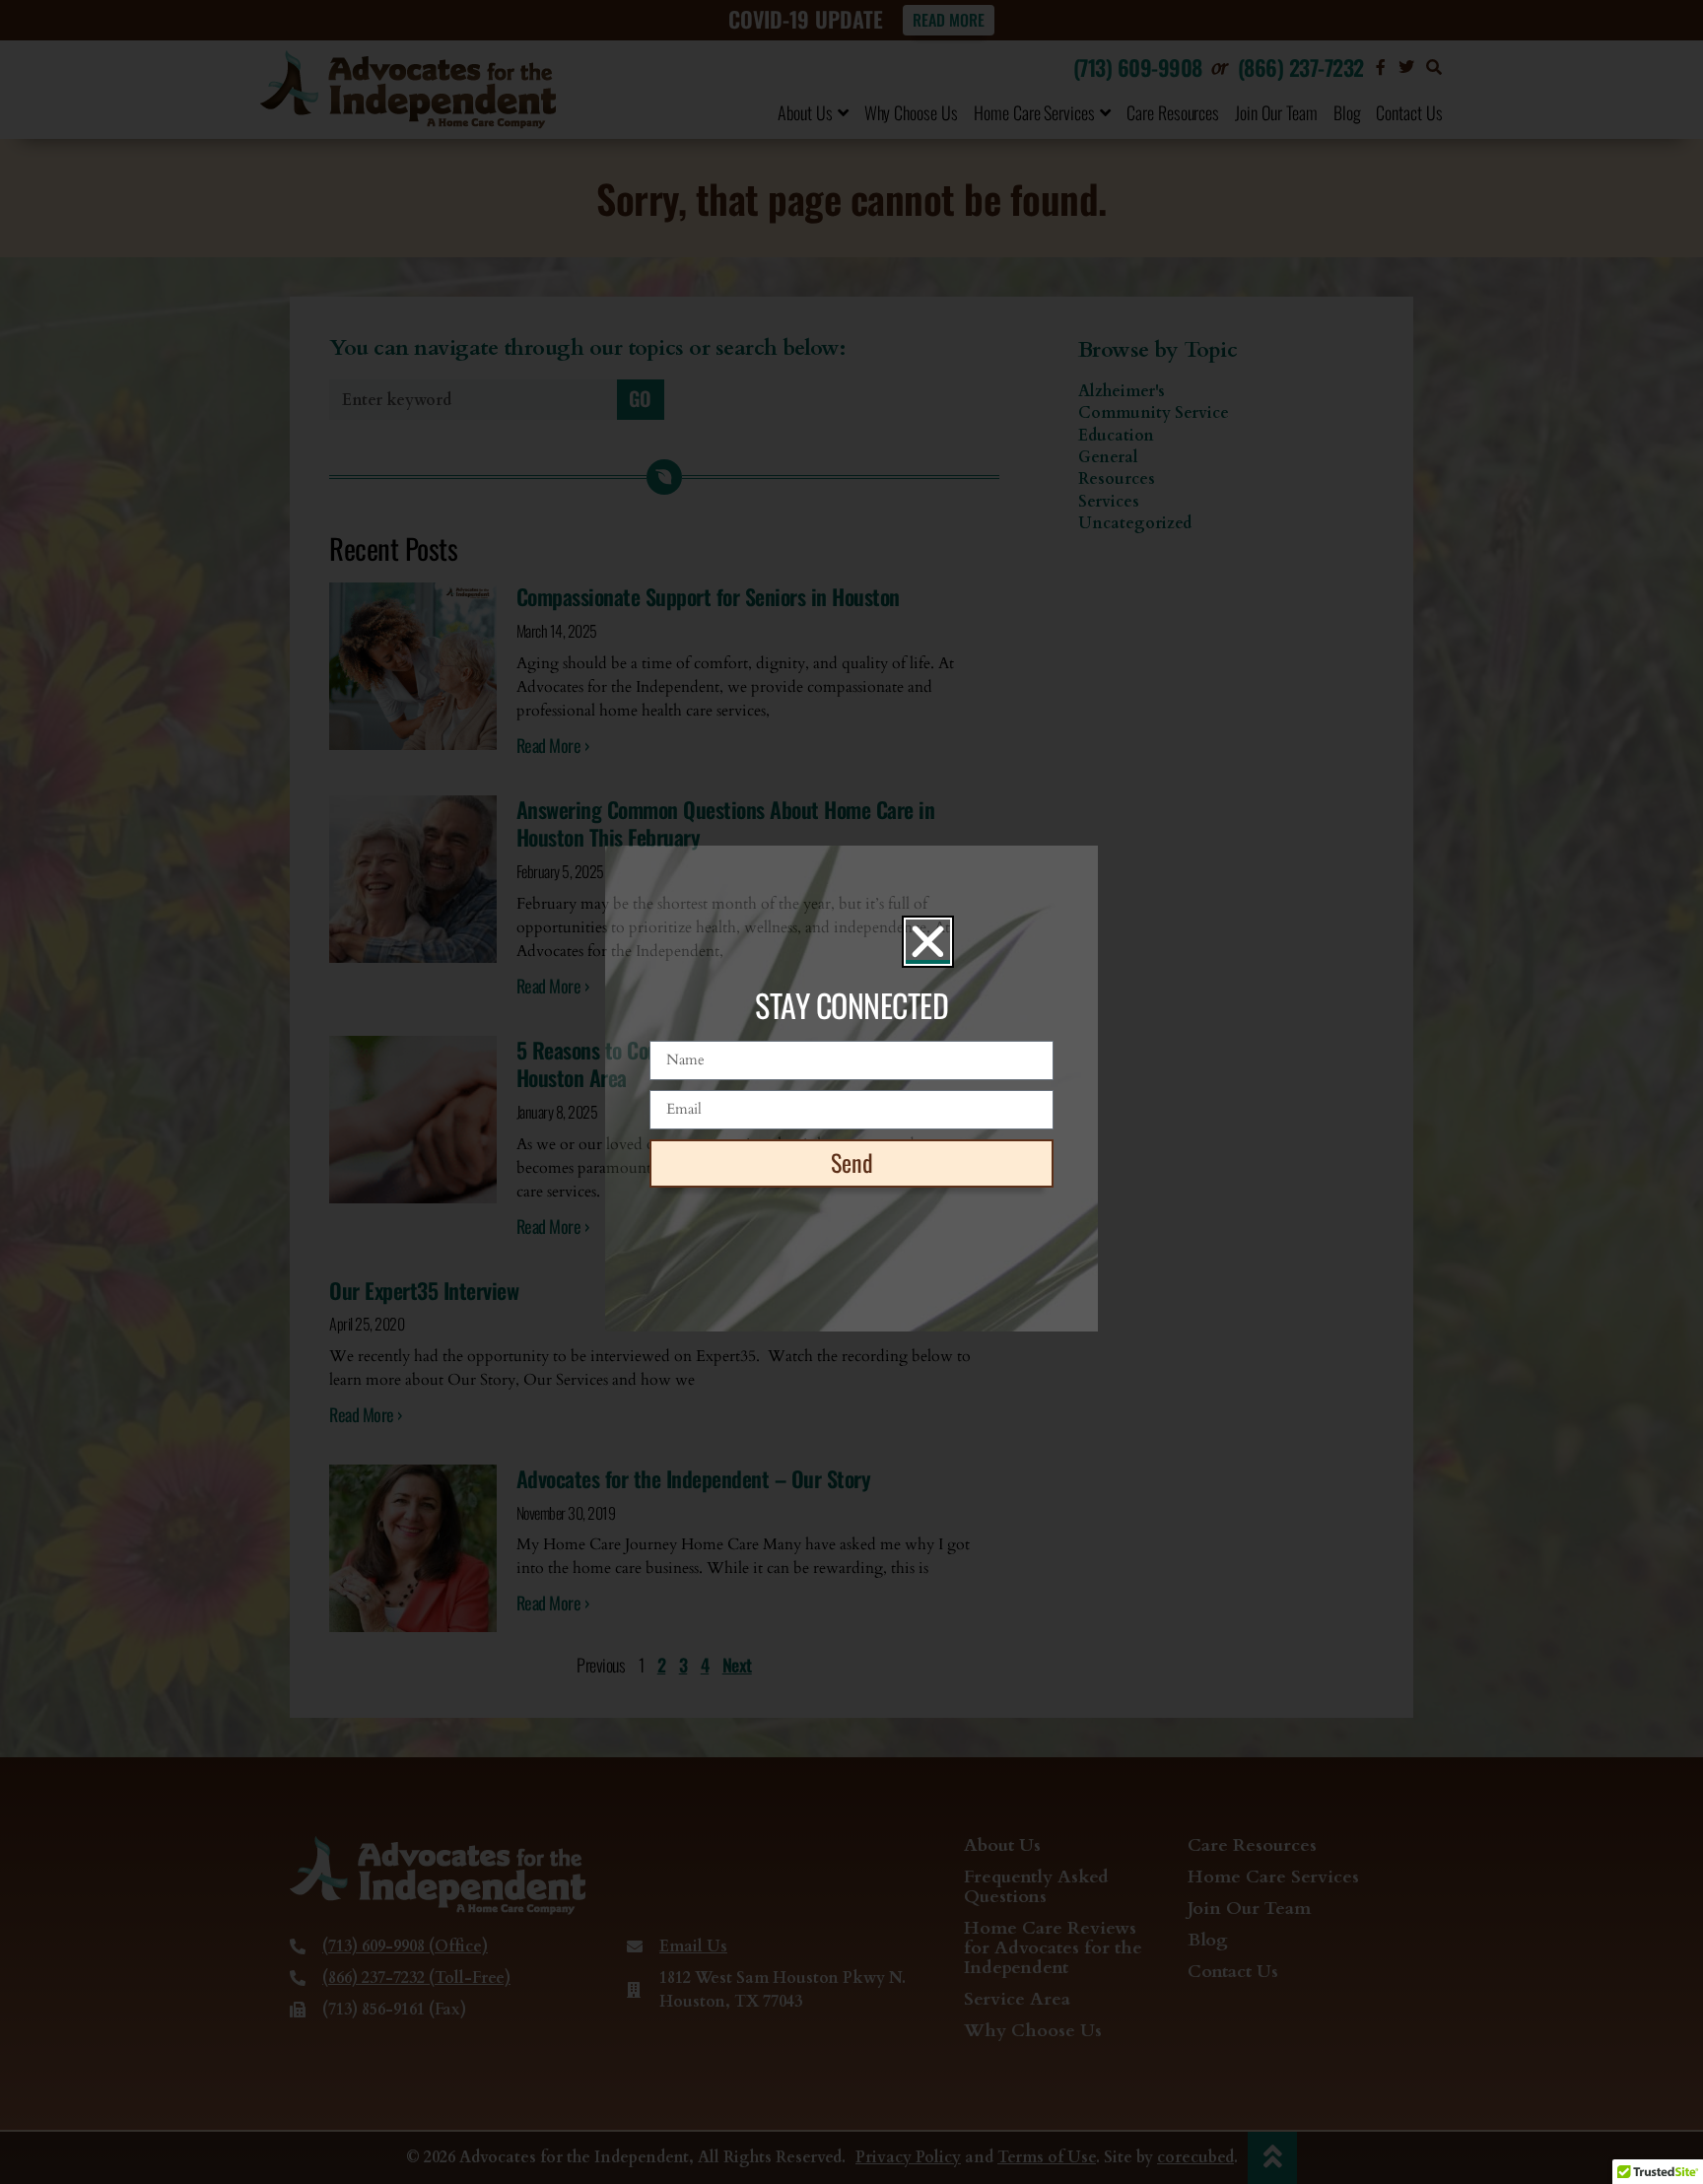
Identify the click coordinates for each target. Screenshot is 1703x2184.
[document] (851, 1092)
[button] (928, 942)
